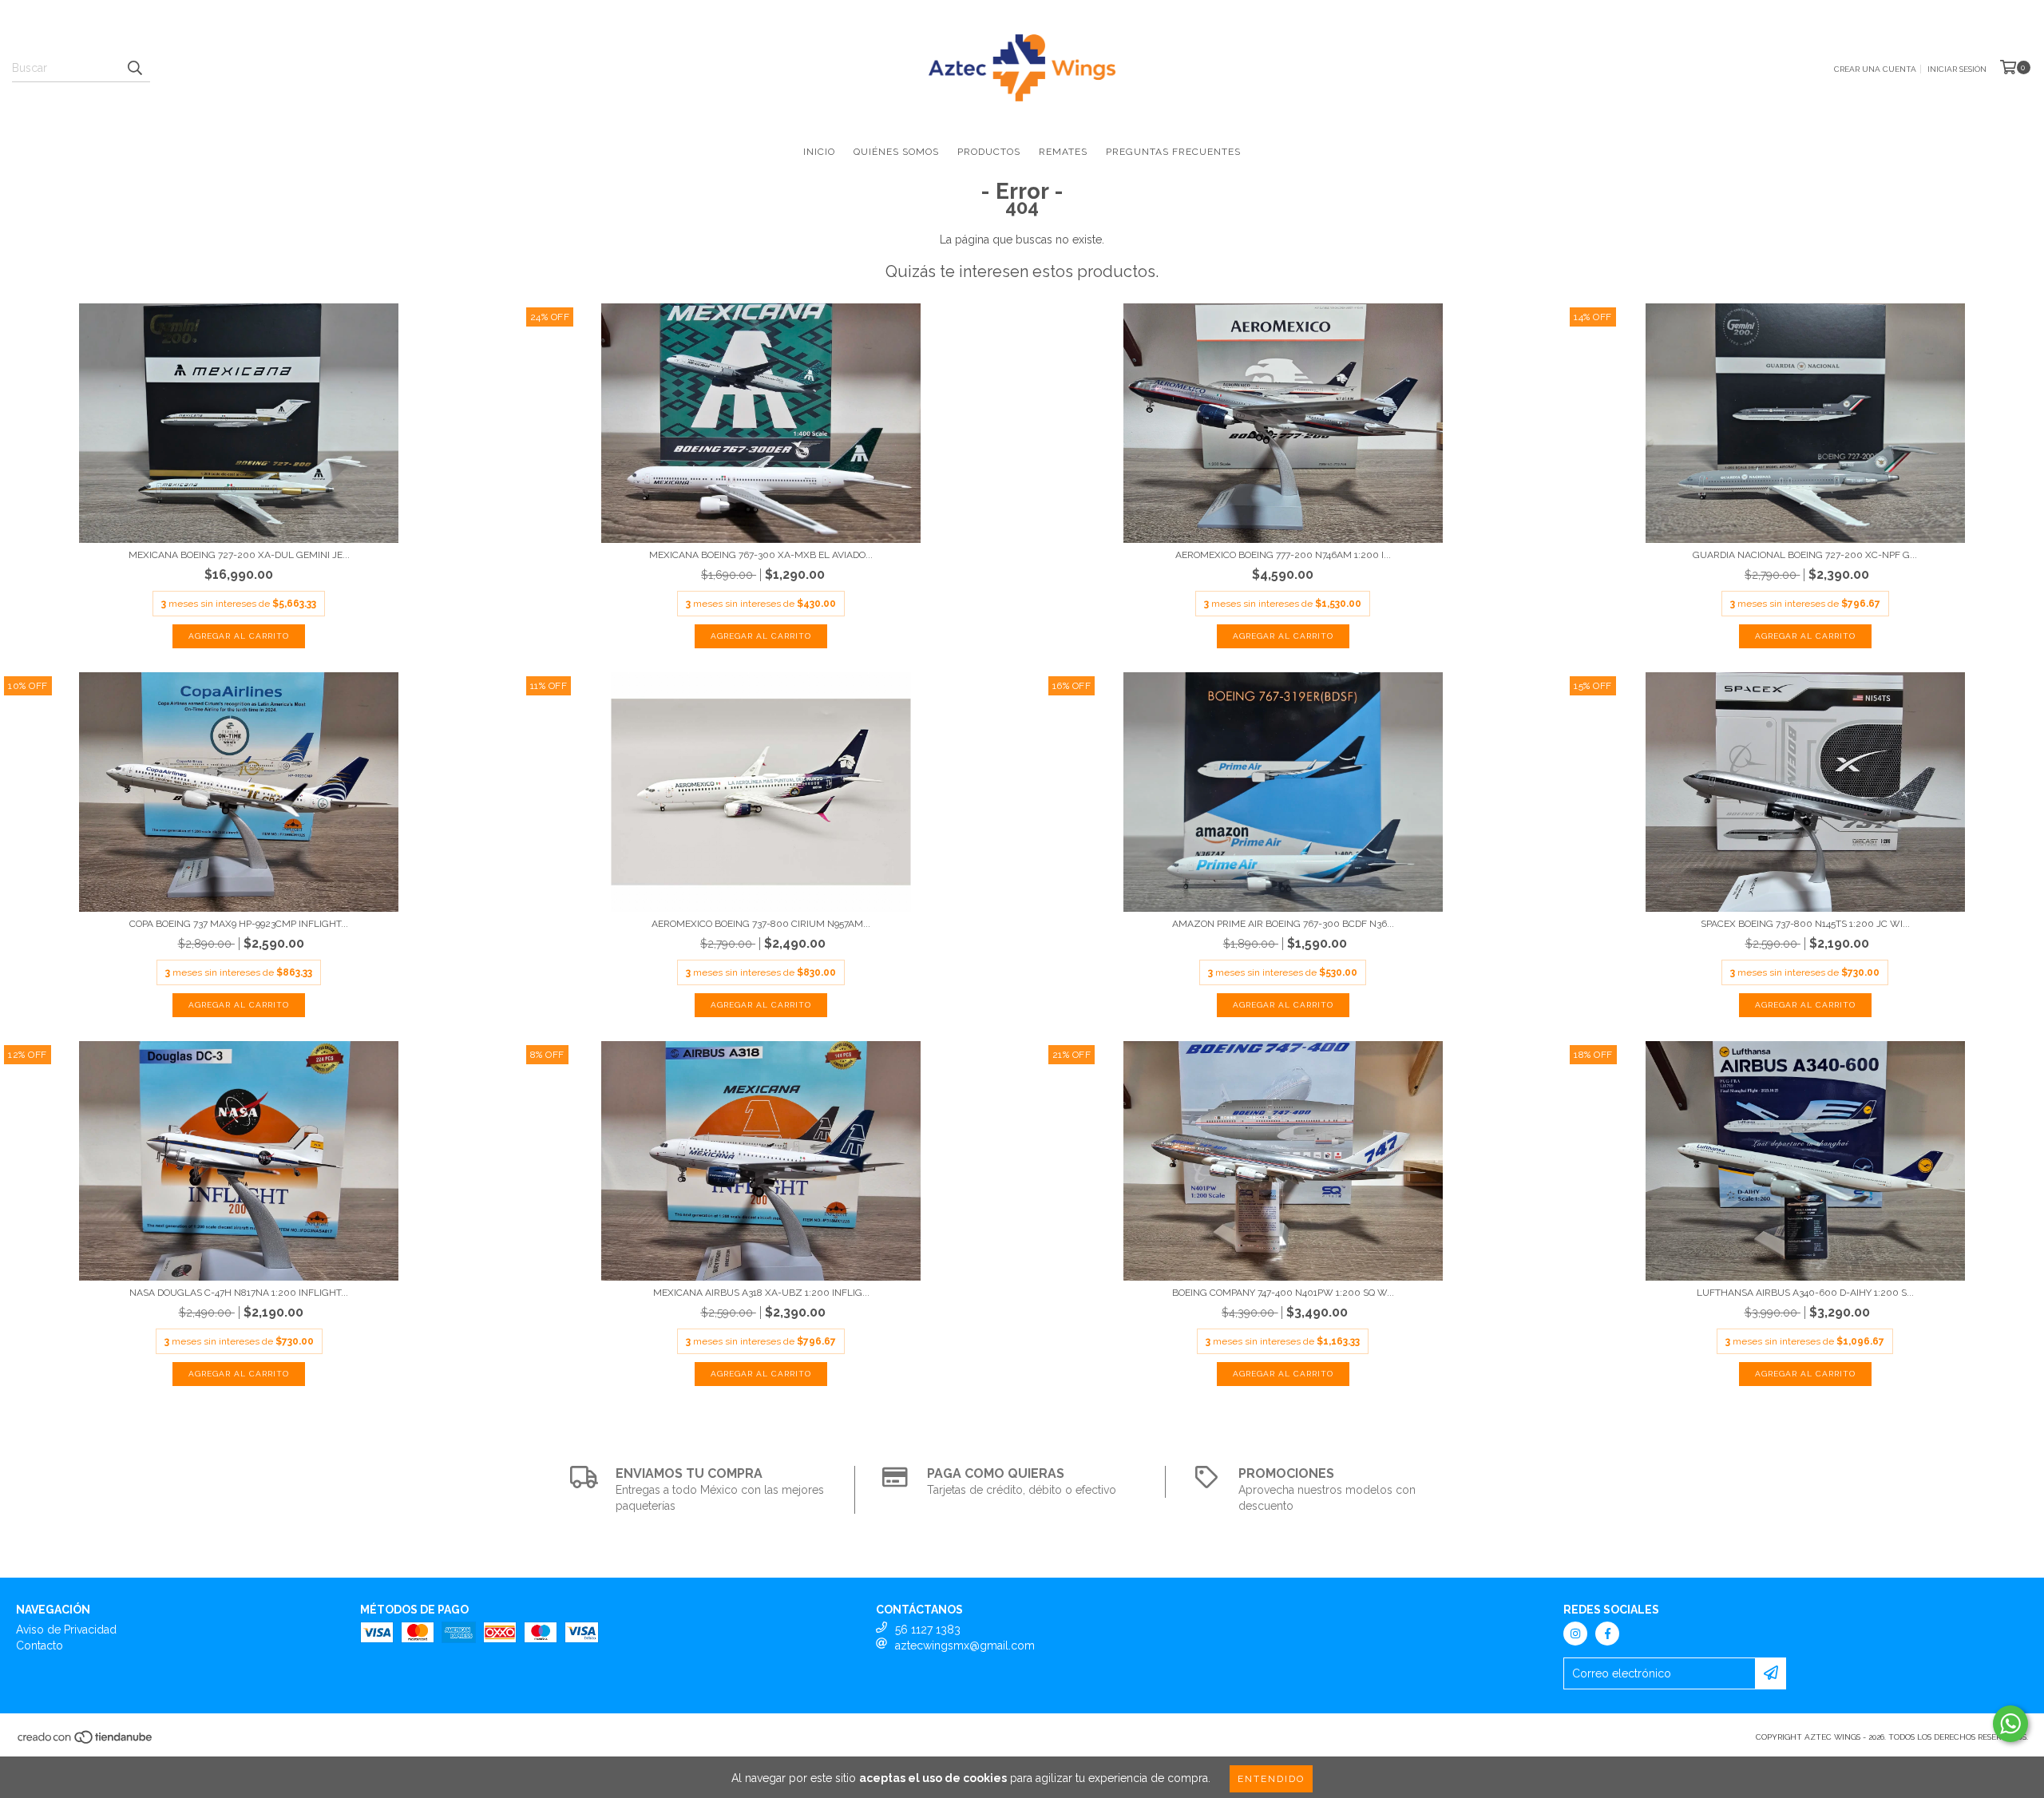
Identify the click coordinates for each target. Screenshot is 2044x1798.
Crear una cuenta (1875, 69)
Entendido (1271, 1779)
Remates (1063, 152)
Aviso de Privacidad (66, 1630)
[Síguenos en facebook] (1607, 1634)
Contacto (40, 1646)
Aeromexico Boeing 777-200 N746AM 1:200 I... (1283, 555)
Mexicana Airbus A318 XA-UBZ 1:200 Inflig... (761, 1293)
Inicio (819, 152)
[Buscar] (134, 68)
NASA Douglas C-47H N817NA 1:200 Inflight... (239, 1293)
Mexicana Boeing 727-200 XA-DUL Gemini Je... (239, 555)
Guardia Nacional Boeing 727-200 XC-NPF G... (1805, 555)
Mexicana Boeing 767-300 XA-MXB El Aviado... (761, 555)
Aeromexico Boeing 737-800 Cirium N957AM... (761, 924)
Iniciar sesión (1957, 69)
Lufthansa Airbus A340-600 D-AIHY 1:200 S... (1805, 1293)
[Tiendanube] (86, 1742)
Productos (989, 152)
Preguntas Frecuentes (1173, 152)
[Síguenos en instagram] (1575, 1634)
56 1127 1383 (928, 1630)
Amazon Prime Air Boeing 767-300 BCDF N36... (1283, 924)
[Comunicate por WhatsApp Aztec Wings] (2010, 1724)
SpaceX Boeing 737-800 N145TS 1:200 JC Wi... (1805, 924)
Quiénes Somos (896, 152)
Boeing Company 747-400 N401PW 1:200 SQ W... (1283, 1293)
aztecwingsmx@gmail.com (965, 1646)
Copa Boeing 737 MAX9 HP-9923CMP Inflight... (239, 924)
